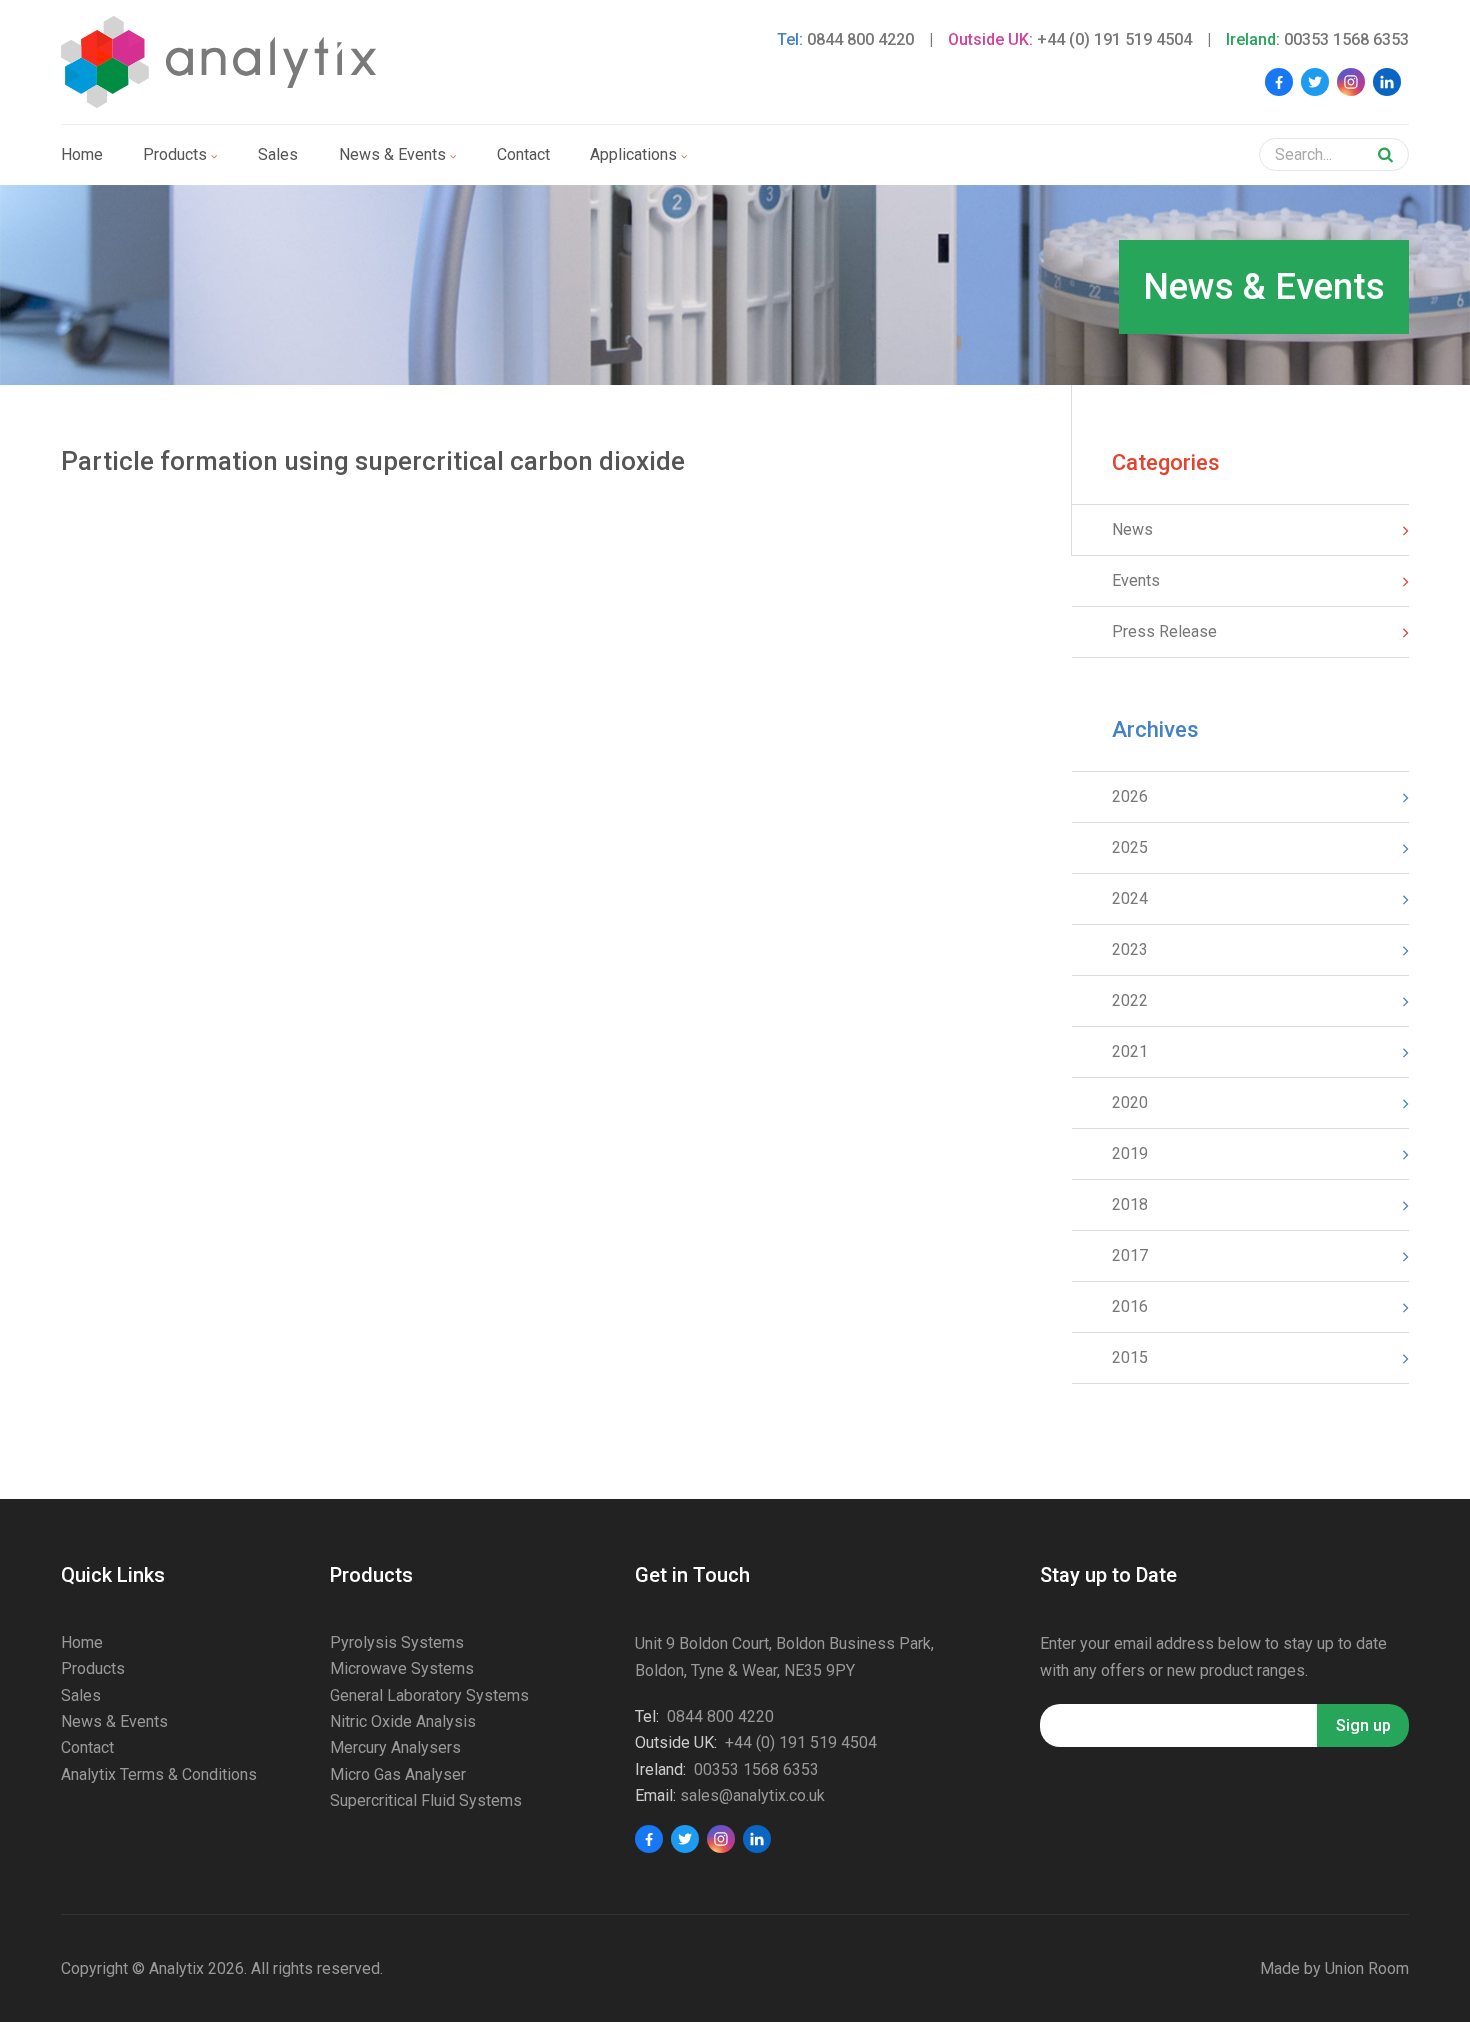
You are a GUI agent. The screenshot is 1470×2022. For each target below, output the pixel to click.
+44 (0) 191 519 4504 (1114, 39)
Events (1136, 580)
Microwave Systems (402, 1668)
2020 (1130, 1102)
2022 (1130, 1000)
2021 (1130, 1051)
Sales (278, 154)
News (1132, 529)
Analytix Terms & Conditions (159, 1774)
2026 (1130, 796)
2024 (1130, 898)
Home (82, 154)
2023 (1130, 949)
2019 (1130, 1153)
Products (175, 154)
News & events (392, 154)
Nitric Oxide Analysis (403, 1721)
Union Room (1367, 1968)
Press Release (1164, 631)
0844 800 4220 (860, 39)
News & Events (114, 1721)
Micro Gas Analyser (398, 1774)
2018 (1130, 1204)
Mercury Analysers (395, 1747)
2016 (1130, 1306)
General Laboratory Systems (429, 1695)
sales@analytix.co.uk (752, 1795)
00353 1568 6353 (1346, 39)
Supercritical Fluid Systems (426, 1800)
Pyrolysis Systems (397, 1642)
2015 (1130, 1357)
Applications (633, 154)
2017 (1130, 1255)
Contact (523, 154)
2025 (1130, 847)
